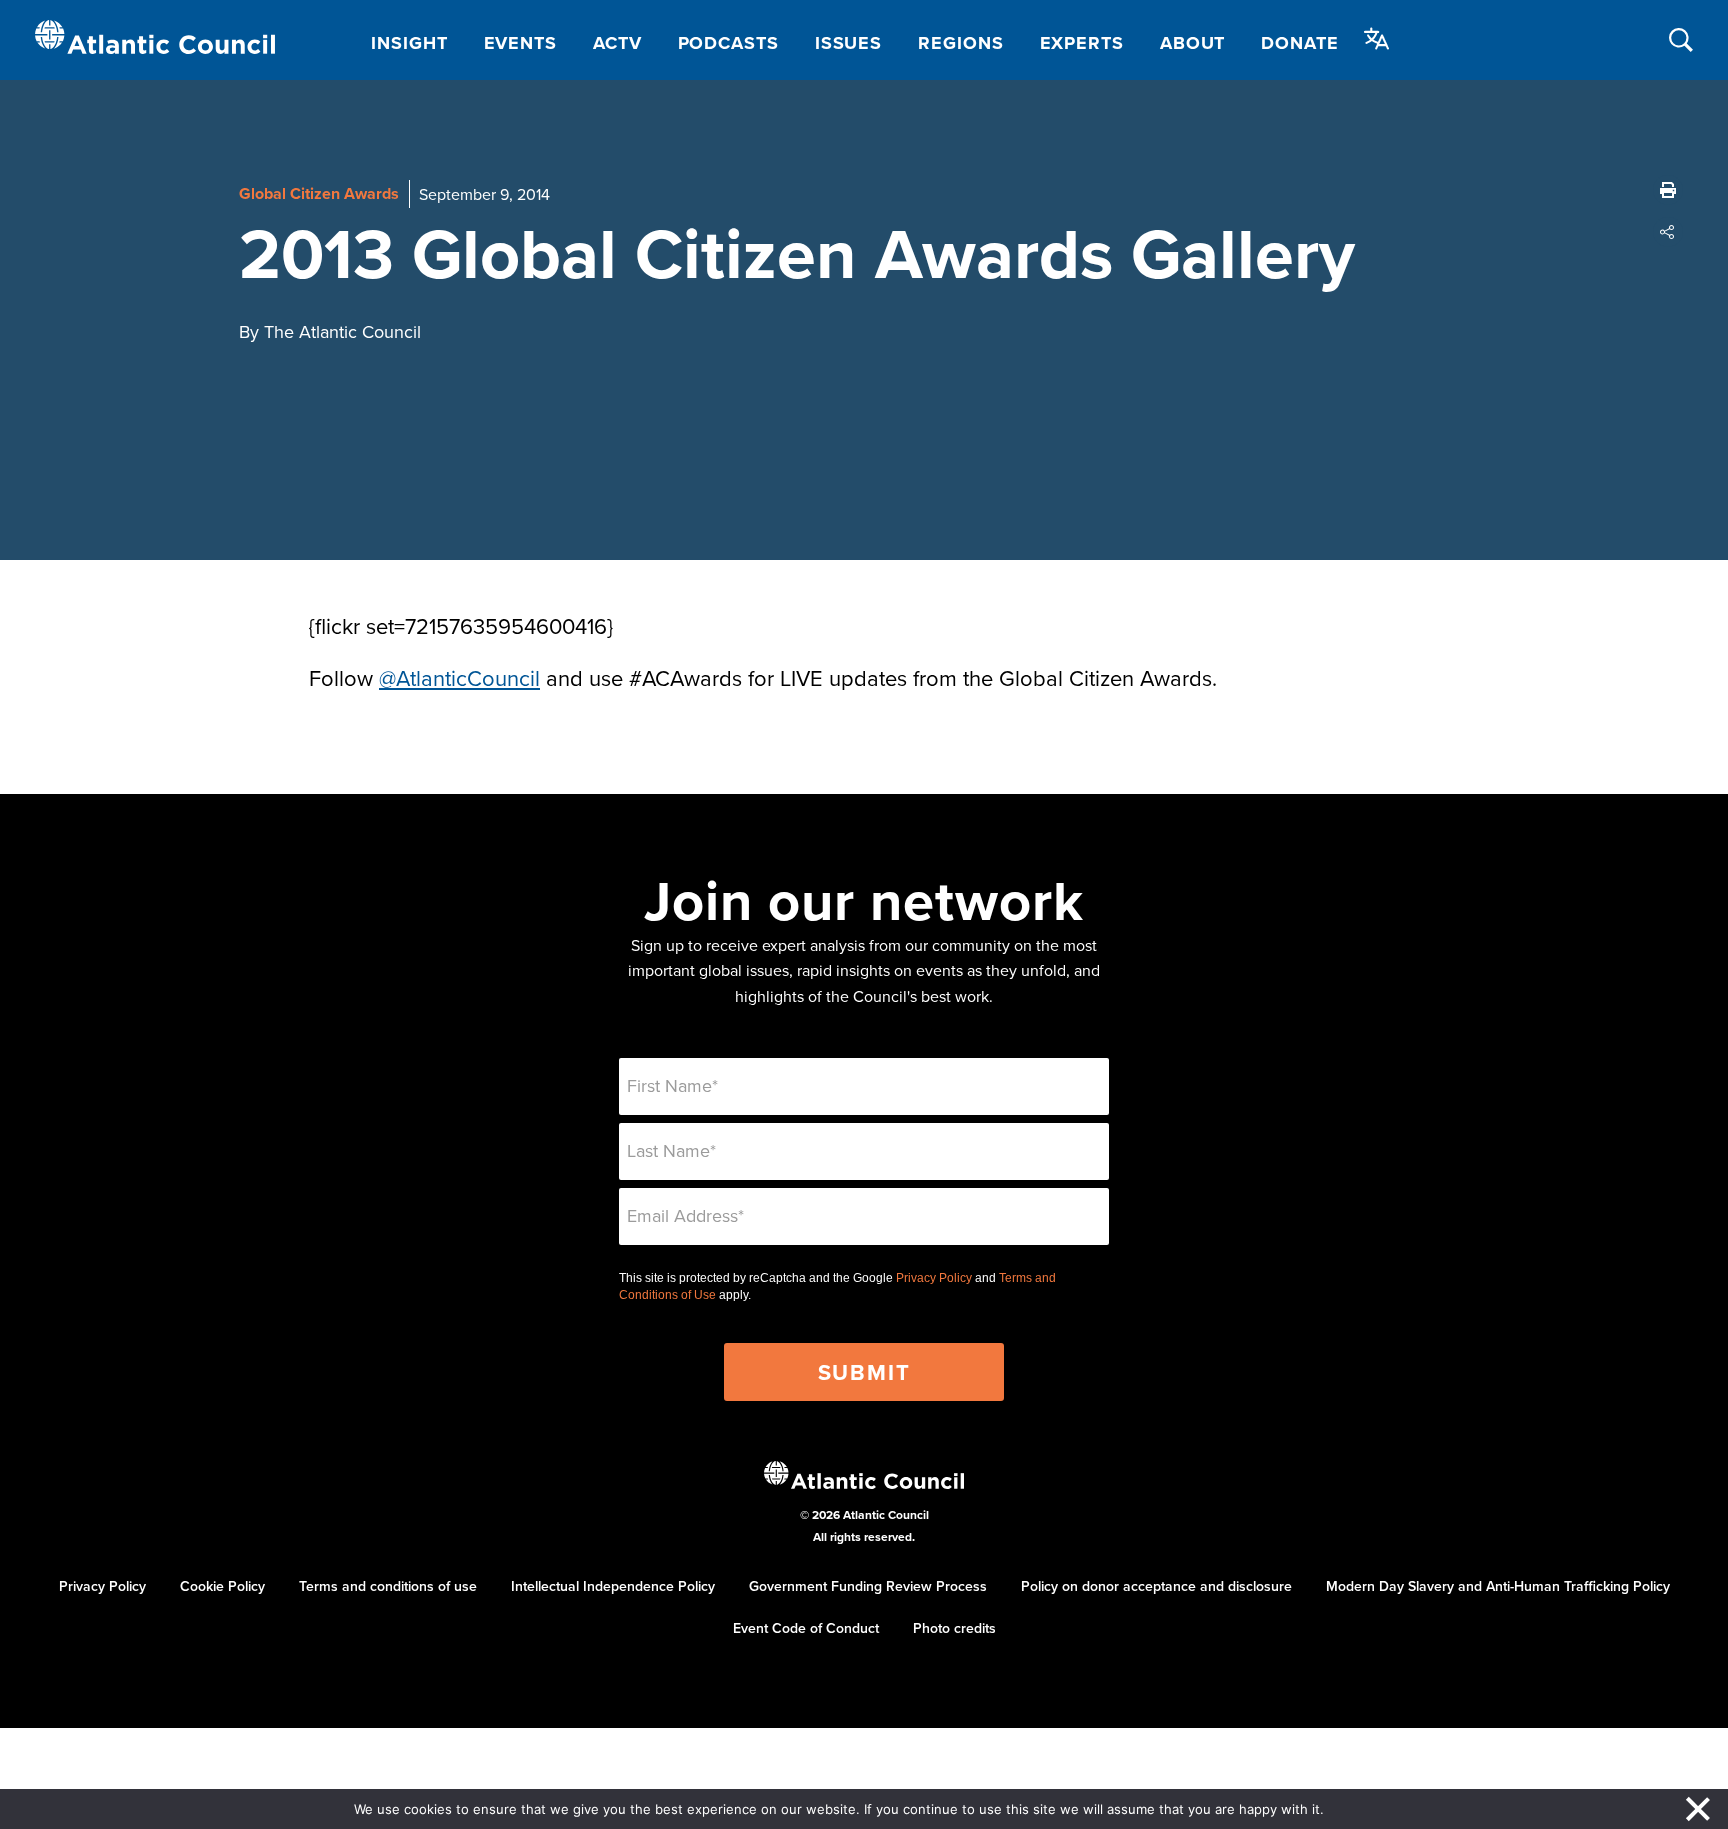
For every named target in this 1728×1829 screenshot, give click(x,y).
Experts (1082, 43)
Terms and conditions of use (388, 1586)
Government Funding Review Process (868, 1586)
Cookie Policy (222, 1586)
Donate (1299, 43)
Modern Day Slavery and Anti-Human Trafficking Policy (1498, 1586)
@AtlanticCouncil (459, 677)
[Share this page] (1668, 232)
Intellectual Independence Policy (613, 1586)
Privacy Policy (934, 1278)
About (1193, 43)
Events (520, 43)
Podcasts (728, 43)
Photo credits (954, 1628)
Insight (409, 43)
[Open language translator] (1377, 39)
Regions (960, 43)
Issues (848, 43)
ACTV (617, 43)
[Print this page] (1668, 190)
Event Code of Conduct (806, 1628)
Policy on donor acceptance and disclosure (1156, 1586)
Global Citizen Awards (319, 193)
